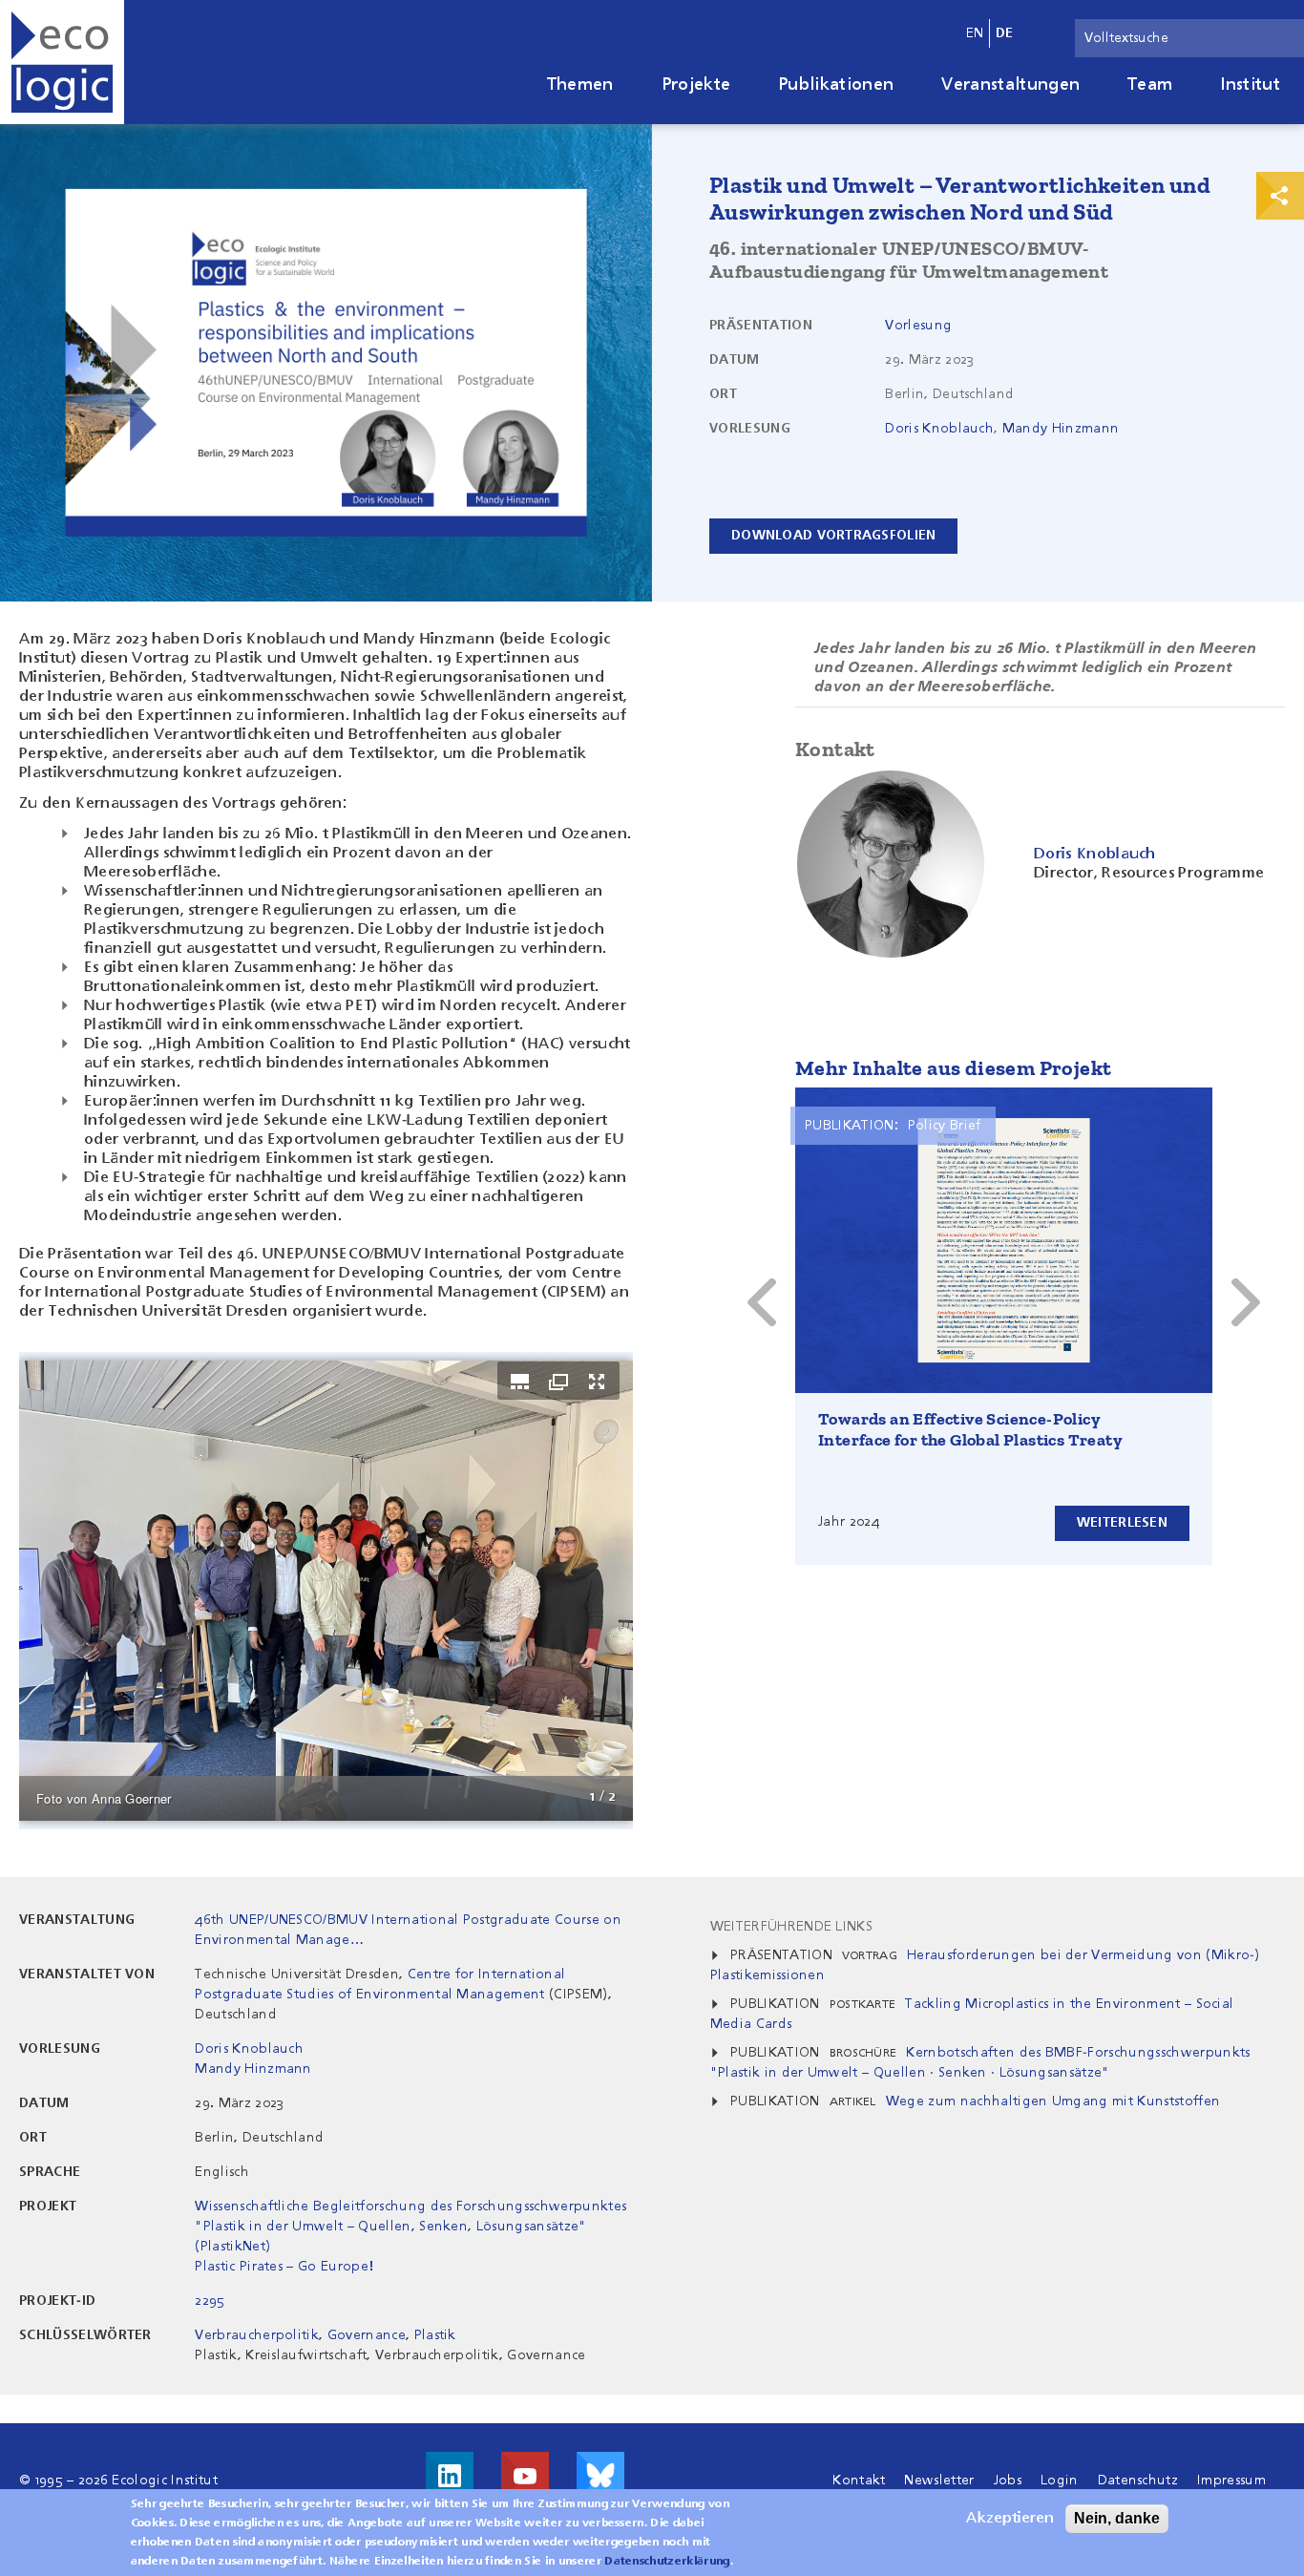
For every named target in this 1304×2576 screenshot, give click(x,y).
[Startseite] (62, 62)
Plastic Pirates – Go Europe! (284, 2267)
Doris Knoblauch (939, 429)
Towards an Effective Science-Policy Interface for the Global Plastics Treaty (970, 1429)
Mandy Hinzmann (1061, 429)
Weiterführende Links (791, 1927)
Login (1060, 2481)
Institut (1250, 85)
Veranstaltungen (1010, 85)
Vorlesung (918, 326)
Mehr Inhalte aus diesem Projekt (953, 1068)
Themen (580, 85)
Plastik (435, 2335)
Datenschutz (1138, 2481)
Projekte (696, 85)
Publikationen (836, 85)
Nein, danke (1117, 2518)
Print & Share (1280, 196)
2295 (210, 2301)
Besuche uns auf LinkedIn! (450, 2476)
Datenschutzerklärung (667, 2562)
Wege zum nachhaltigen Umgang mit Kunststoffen (1053, 2101)
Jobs (1008, 2481)
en (975, 33)
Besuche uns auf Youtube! (525, 2476)
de (1005, 33)
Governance (367, 2335)
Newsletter (939, 2481)
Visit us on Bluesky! (600, 2476)
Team (1150, 85)
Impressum (1231, 2481)
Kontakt (859, 2481)
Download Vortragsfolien (833, 536)
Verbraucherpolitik (257, 2335)
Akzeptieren (1010, 2519)
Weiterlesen (1122, 1523)
